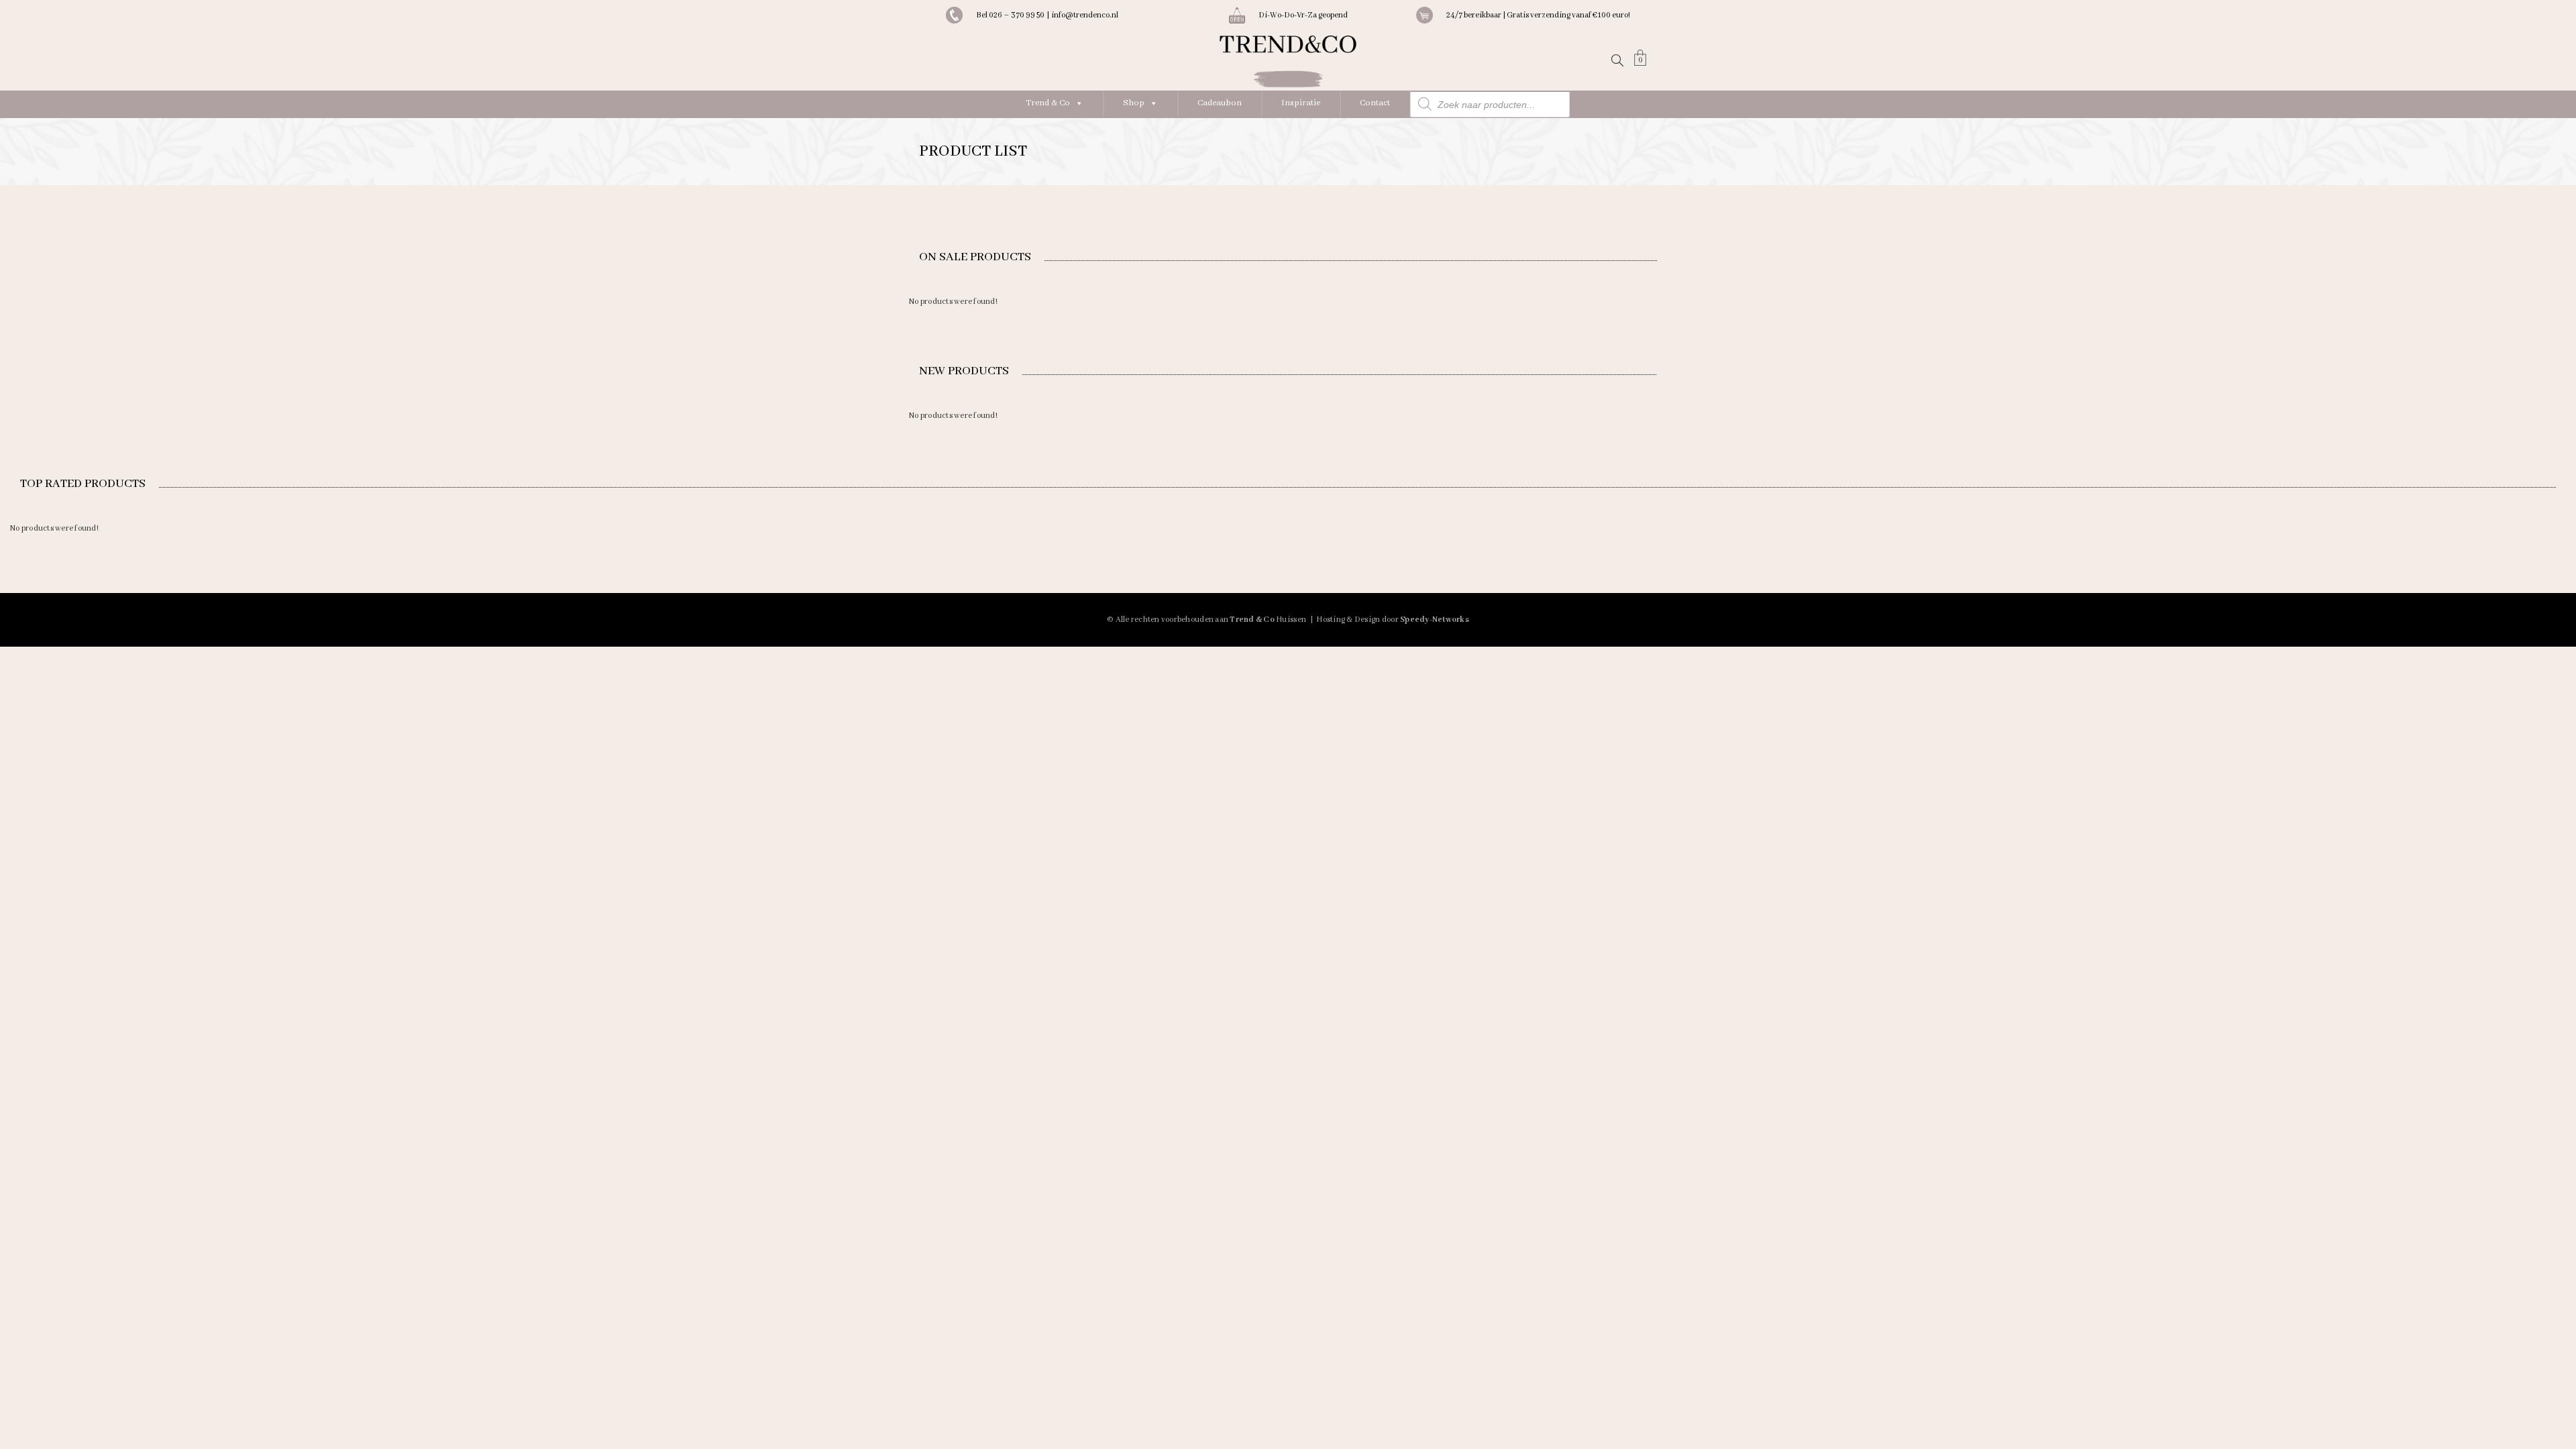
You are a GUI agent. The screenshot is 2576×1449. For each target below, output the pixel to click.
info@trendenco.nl (1085, 15)
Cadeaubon (1220, 103)
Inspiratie (1301, 103)
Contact (1375, 103)
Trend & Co (1048, 103)
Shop (1134, 103)
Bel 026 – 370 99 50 (1011, 15)
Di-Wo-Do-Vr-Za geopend (1303, 15)
